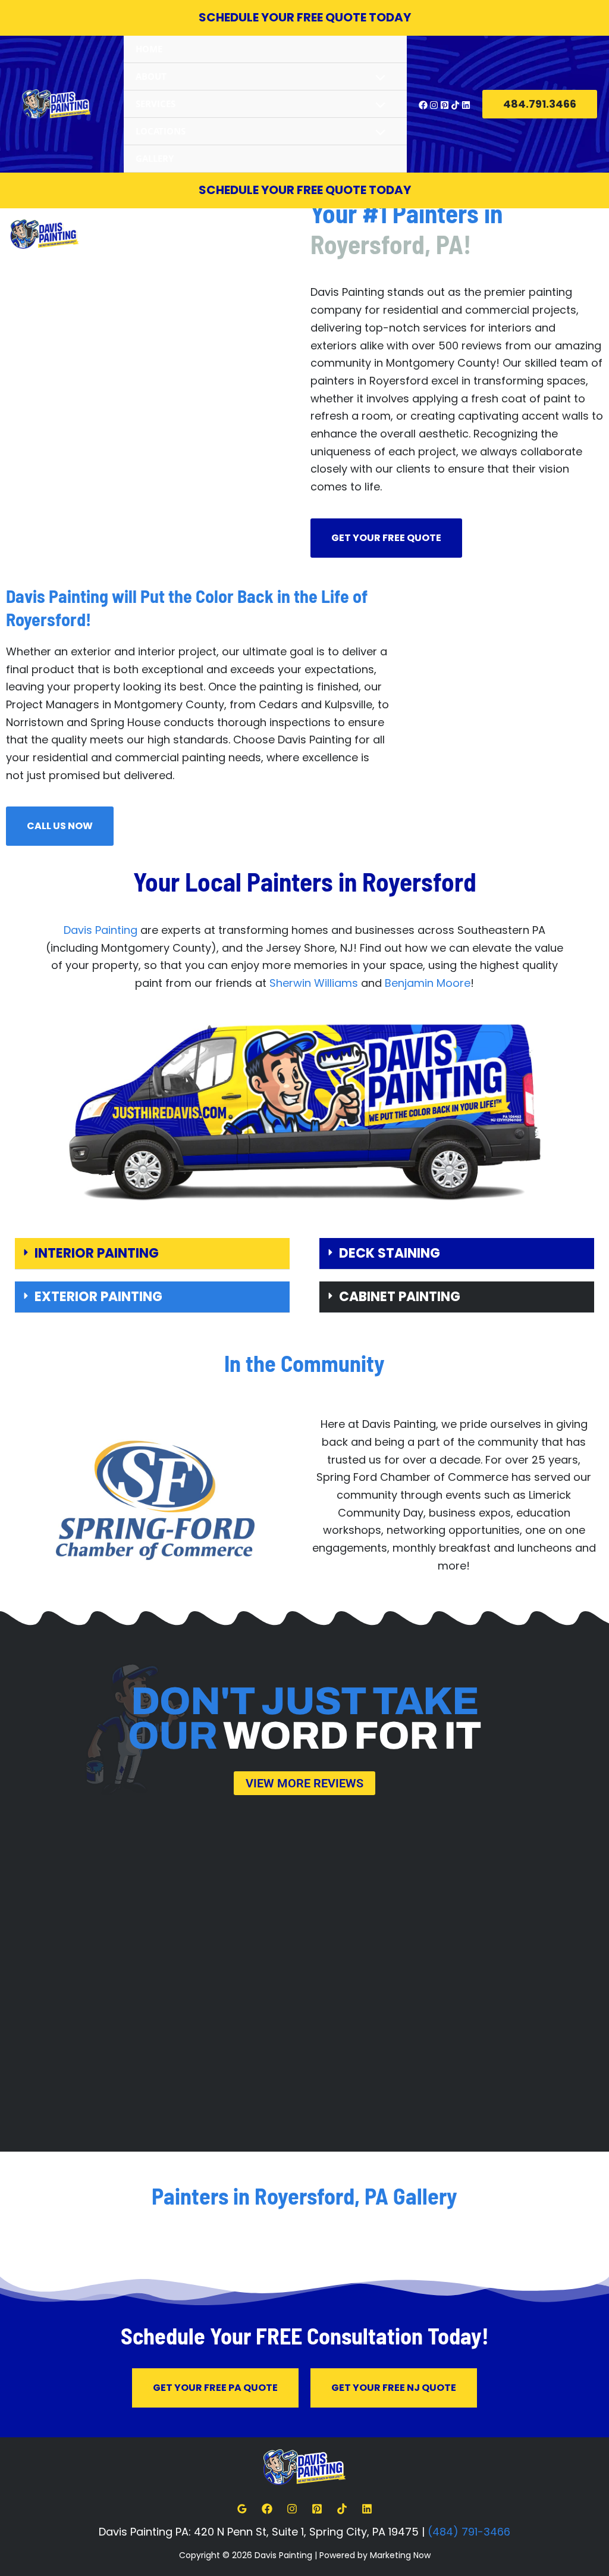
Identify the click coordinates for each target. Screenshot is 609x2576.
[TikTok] (455, 105)
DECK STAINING (390, 1253)
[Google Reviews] (242, 2509)
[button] (540, 104)
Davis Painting (101, 930)
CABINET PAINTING (400, 1297)
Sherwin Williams (314, 983)
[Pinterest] (445, 105)
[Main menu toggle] (595, 234)
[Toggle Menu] (377, 79)
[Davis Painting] (56, 104)
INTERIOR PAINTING (97, 1253)
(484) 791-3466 (469, 2532)
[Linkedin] (466, 105)
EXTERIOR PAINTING (98, 1297)
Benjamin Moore (428, 983)
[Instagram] (434, 105)
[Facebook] (423, 105)
